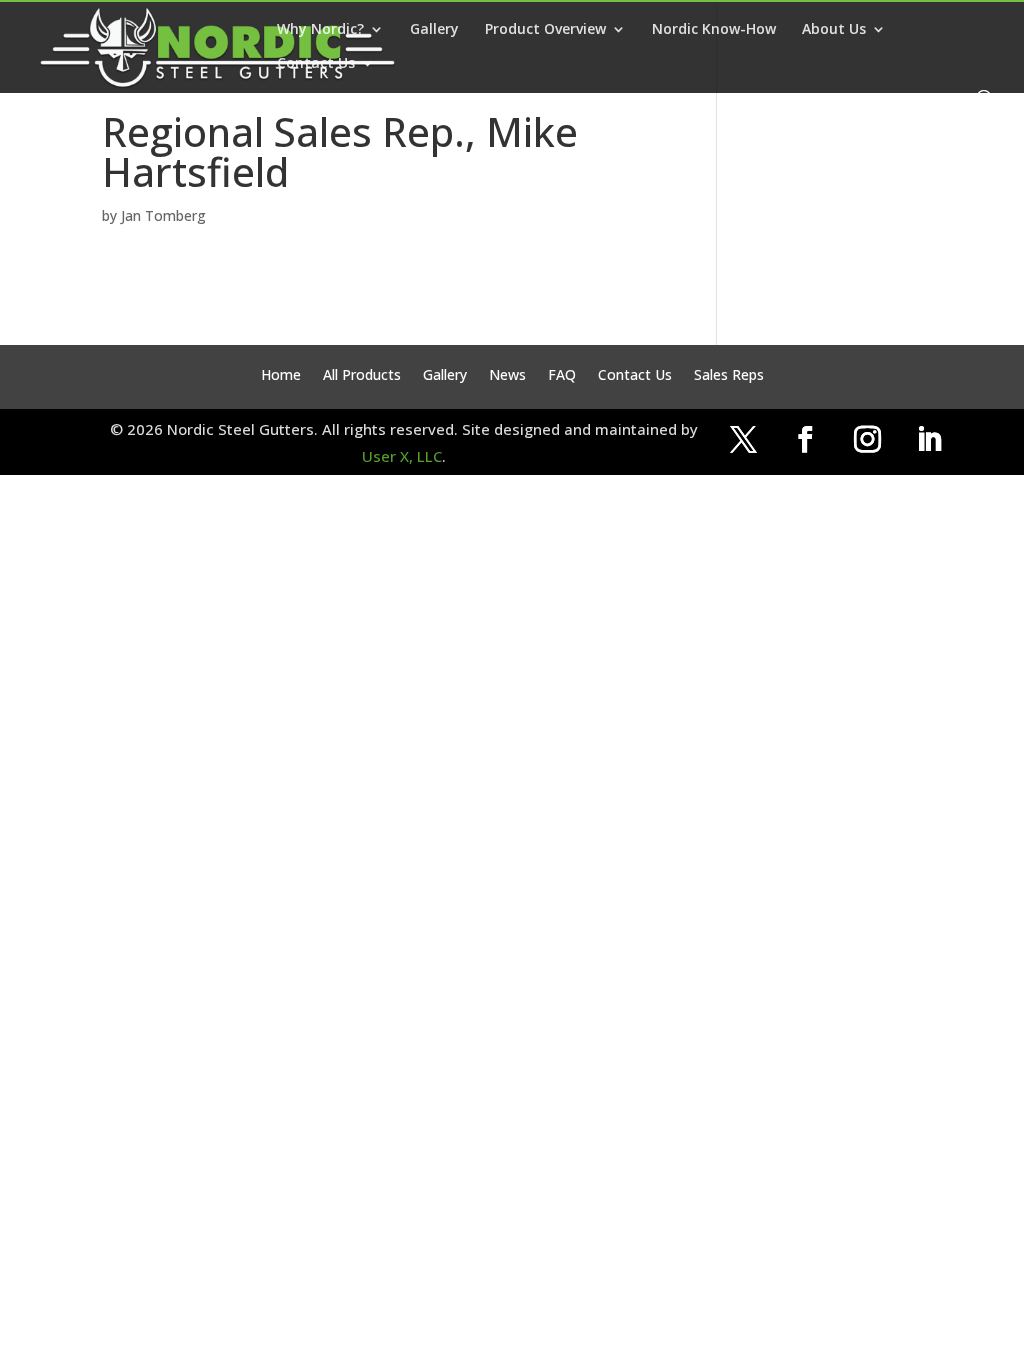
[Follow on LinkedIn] (929, 440)
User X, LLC (402, 456)
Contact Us (316, 64)
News (507, 376)
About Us (834, 30)
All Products (362, 376)
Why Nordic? (320, 30)
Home (281, 376)
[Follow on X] (743, 440)
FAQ (562, 376)
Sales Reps (729, 376)
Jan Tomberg (163, 215)
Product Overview (545, 30)
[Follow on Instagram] (867, 440)
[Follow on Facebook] (805, 440)
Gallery (434, 30)
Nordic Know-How (714, 30)
